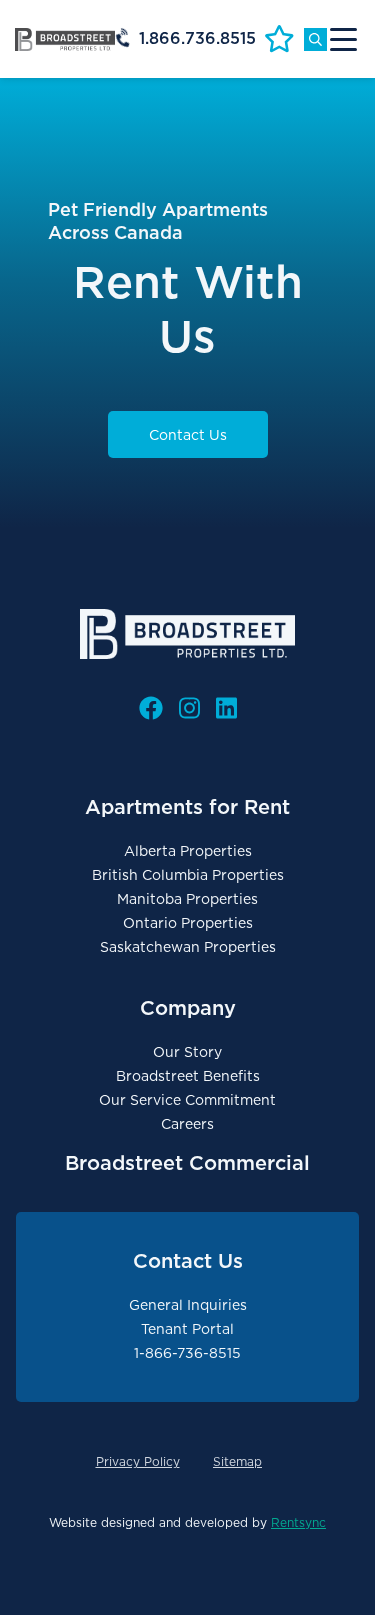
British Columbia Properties (188, 875)
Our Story (187, 1052)
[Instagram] (189, 708)
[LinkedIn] (226, 708)
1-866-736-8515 (187, 1353)
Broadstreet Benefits (188, 1076)
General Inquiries (188, 1305)
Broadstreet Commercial (187, 1163)
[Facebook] (151, 708)
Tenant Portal (187, 1329)
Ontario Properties (188, 923)
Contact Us (188, 435)
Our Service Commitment (187, 1100)
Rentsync (298, 1522)
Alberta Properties (188, 851)
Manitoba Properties (187, 899)
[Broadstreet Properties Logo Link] (65, 39)
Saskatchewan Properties (188, 947)
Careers (187, 1124)
